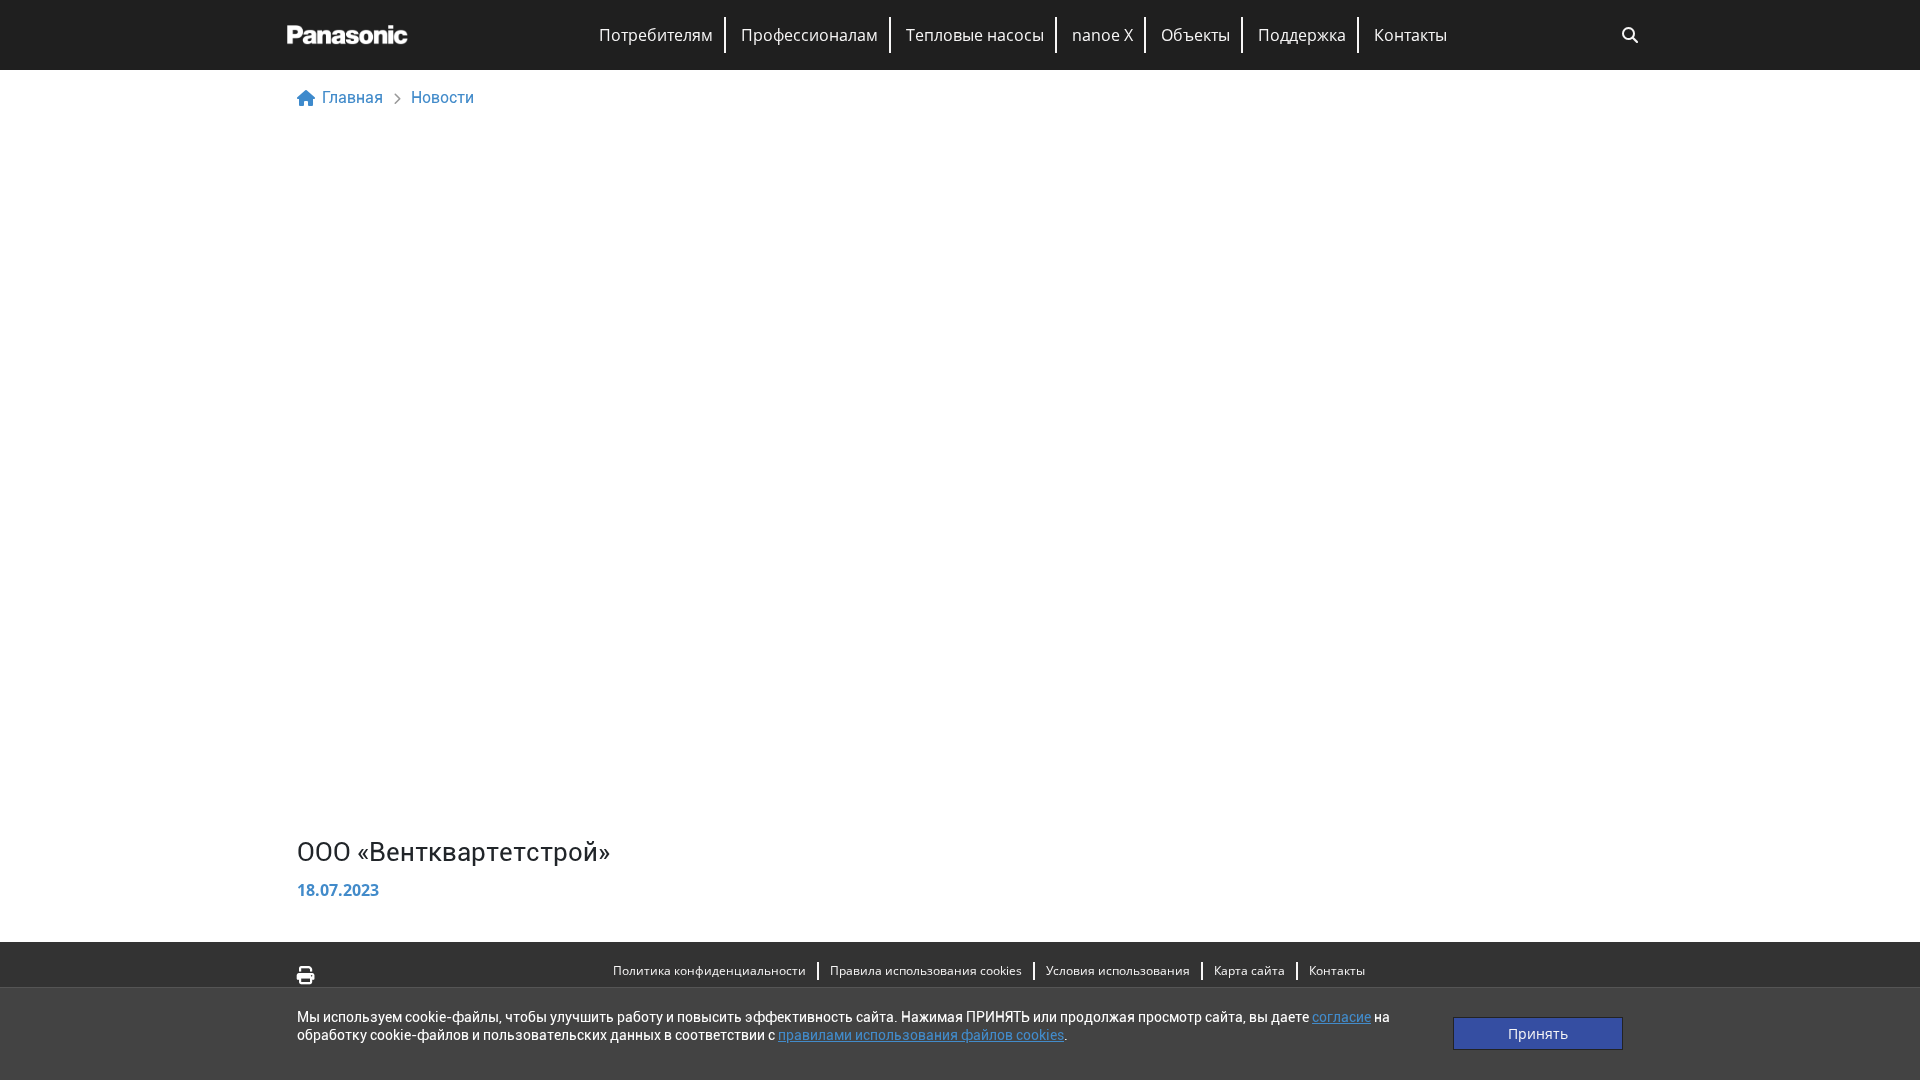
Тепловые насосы (975, 35)
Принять (1538, 1033)
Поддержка (1302, 35)
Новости (442, 97)
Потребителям (656, 35)
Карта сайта (1249, 970)
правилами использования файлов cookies (921, 1035)
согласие (1341, 1017)
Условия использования (1118, 970)
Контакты (1410, 35)
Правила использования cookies (926, 970)
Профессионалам (809, 35)
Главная (352, 97)
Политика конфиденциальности (709, 970)
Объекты (1195, 35)
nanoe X (1102, 35)
